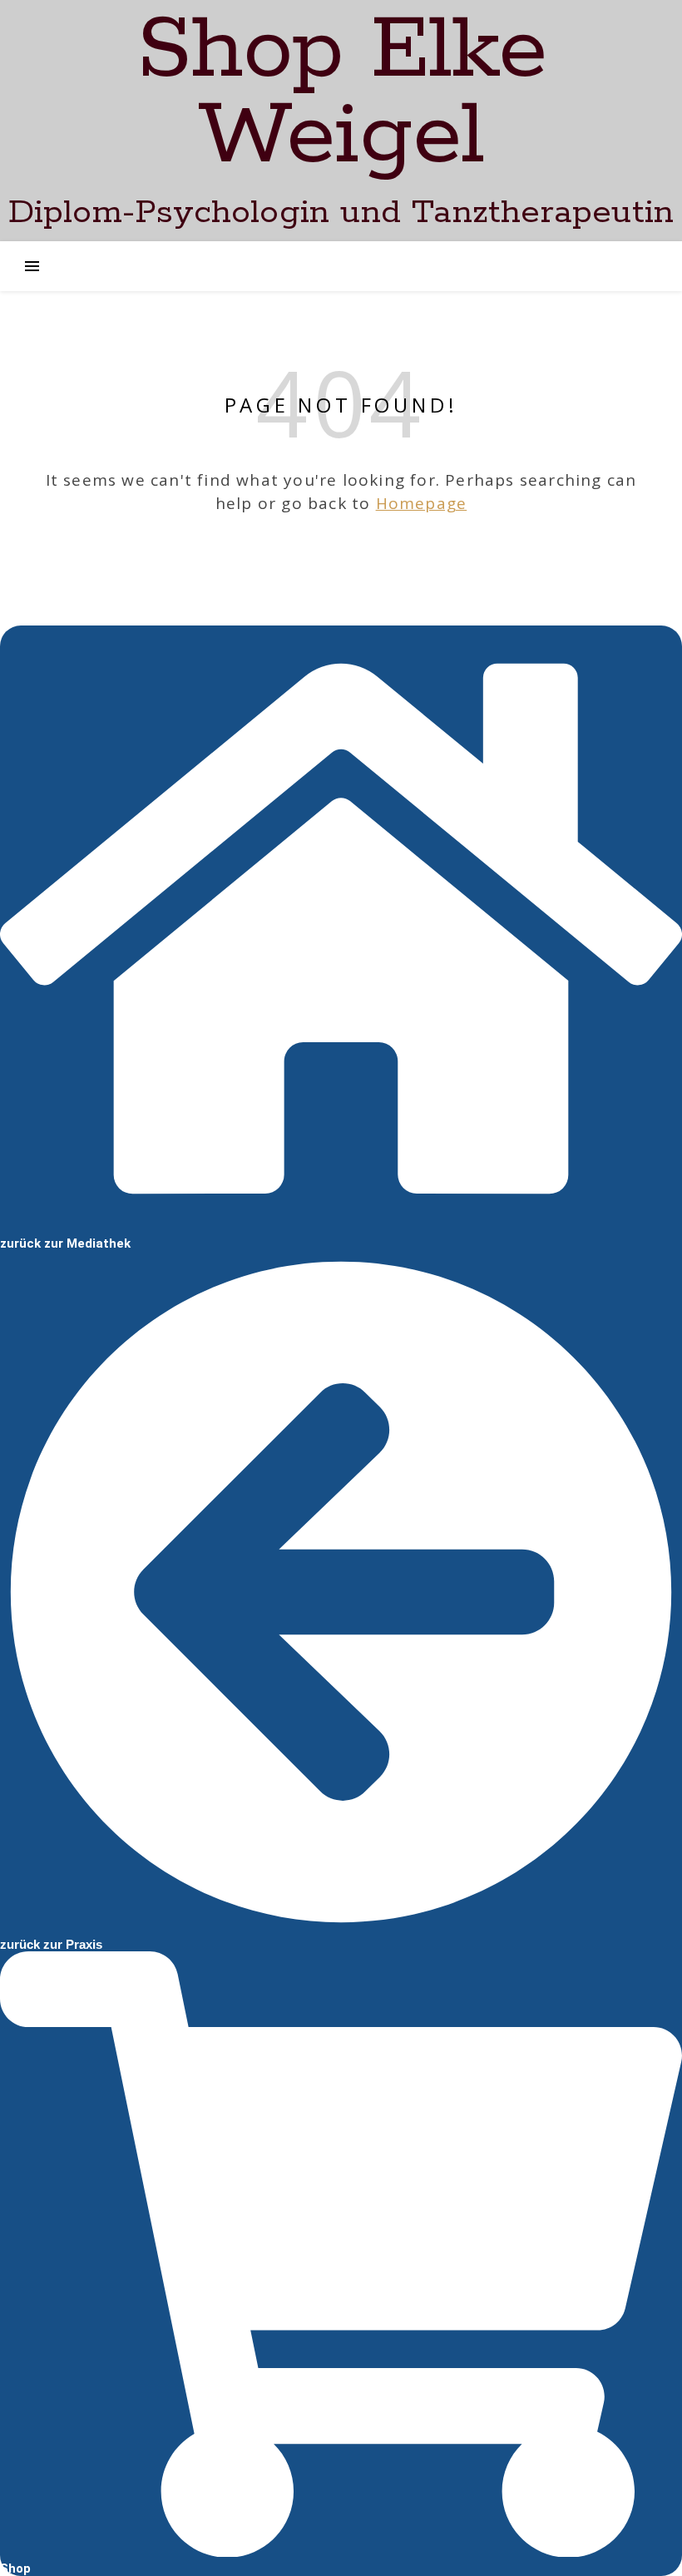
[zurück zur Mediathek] (341, 1224)
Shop (15, 2569)
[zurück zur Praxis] (341, 1925)
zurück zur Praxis (51, 1944)
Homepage (422, 503)
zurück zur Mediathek (65, 1244)
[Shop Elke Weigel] (341, 121)
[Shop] (341, 2549)
